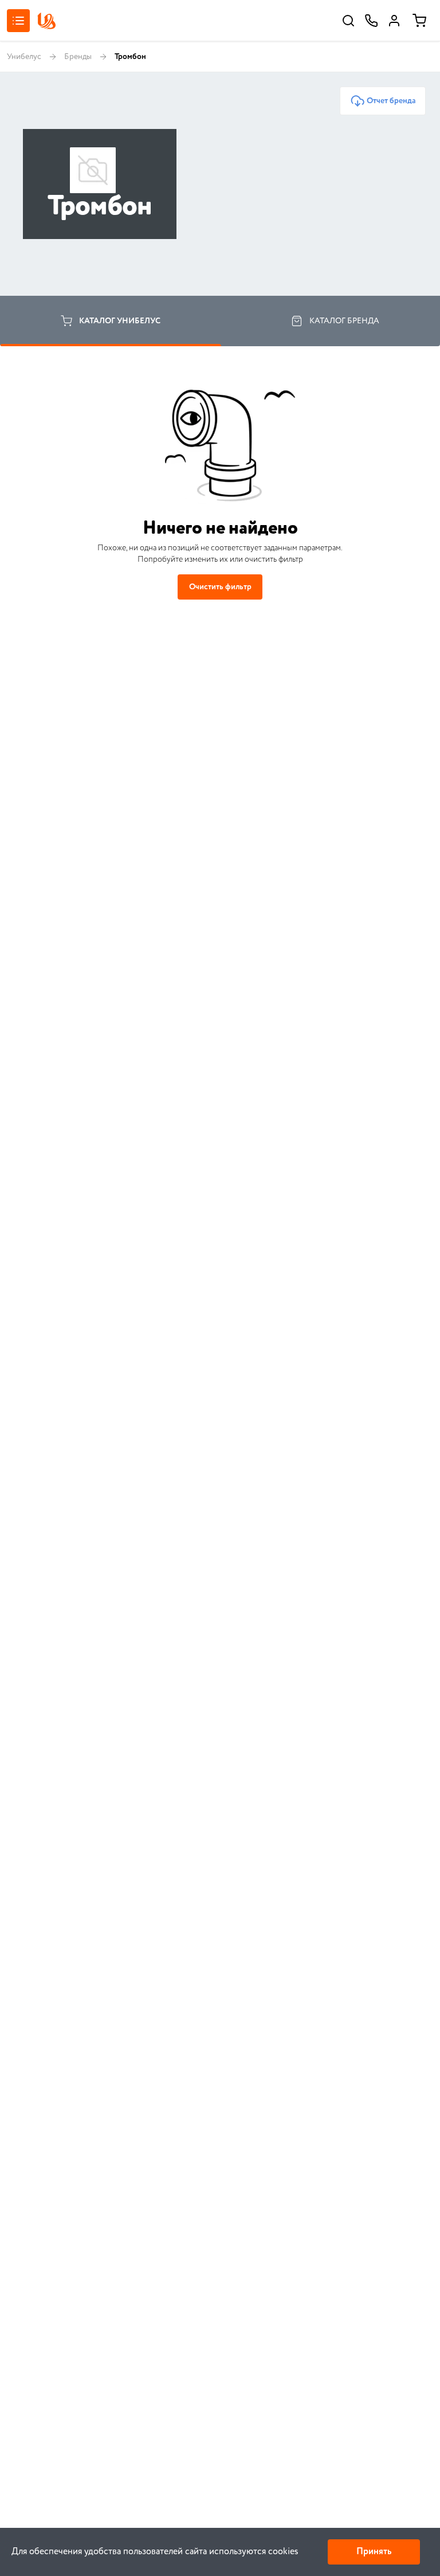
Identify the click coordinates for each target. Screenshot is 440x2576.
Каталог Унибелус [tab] (120, 321)
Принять (374, 2552)
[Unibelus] (46, 21)
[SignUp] (394, 21)
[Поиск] (348, 21)
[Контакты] (371, 21)
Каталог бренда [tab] (344, 321)
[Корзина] (419, 21)
